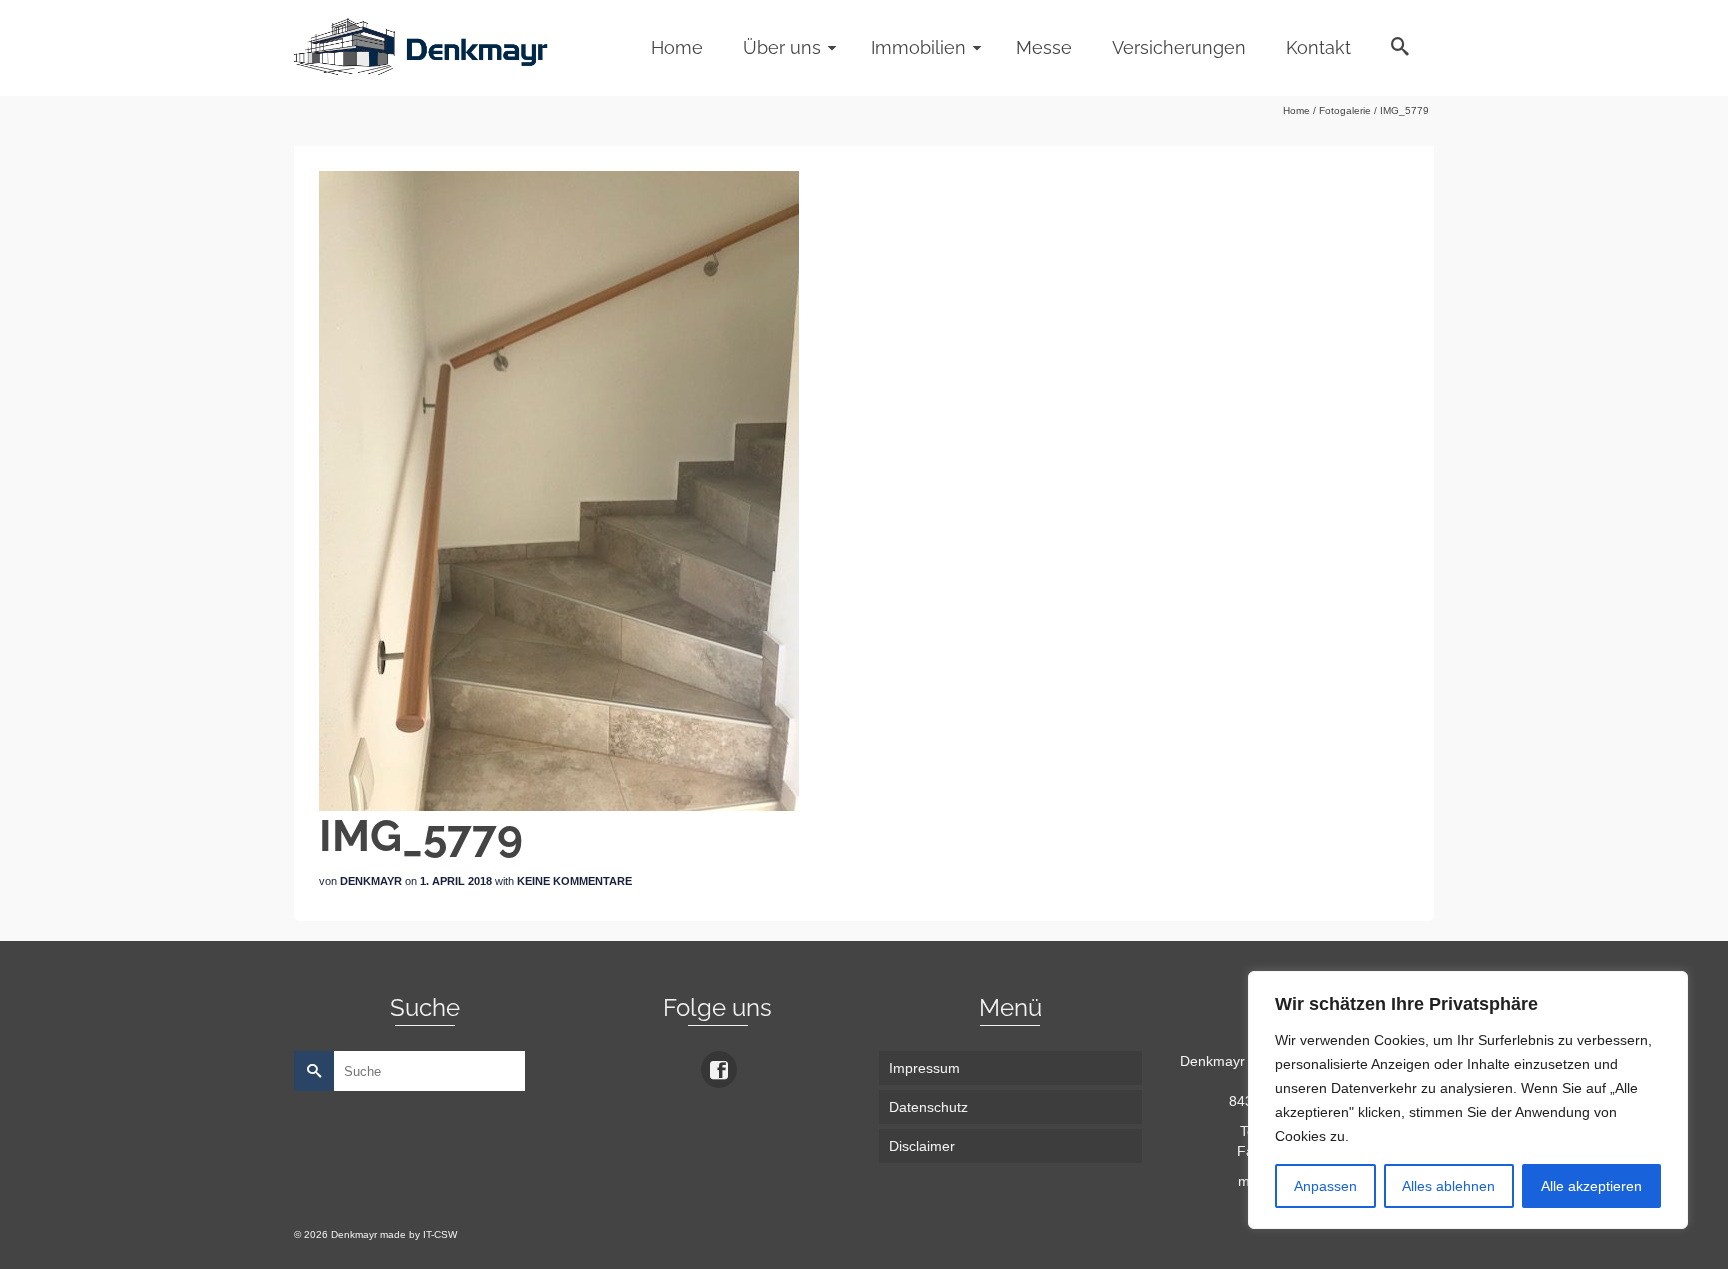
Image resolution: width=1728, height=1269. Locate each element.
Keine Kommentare (574, 881)
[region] (1468, 1100)
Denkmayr (371, 881)
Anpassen (1325, 1186)
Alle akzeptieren (1591, 1186)
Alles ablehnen (1448, 1186)
